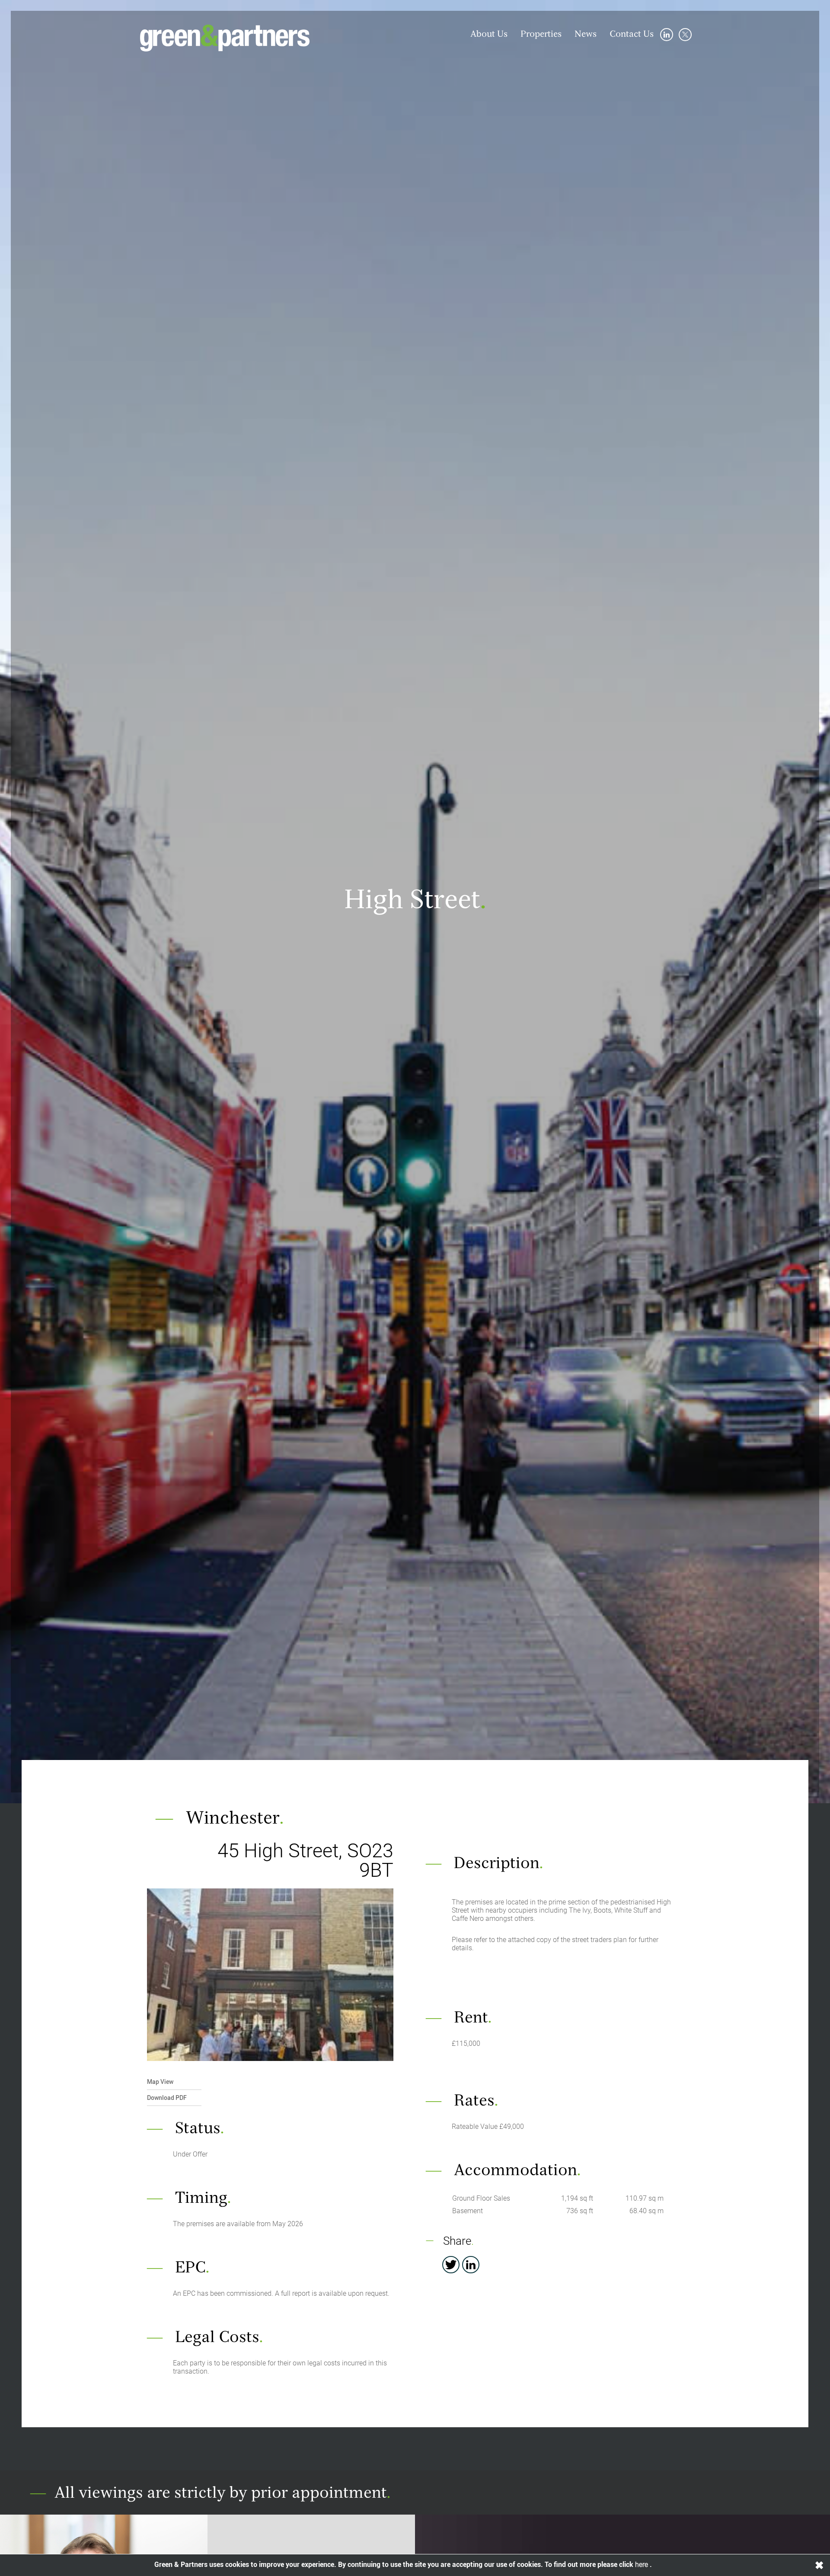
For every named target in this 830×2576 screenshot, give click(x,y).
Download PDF (167, 2098)
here (642, 2565)
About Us (489, 35)
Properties (541, 35)
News (586, 35)
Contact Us (632, 35)
